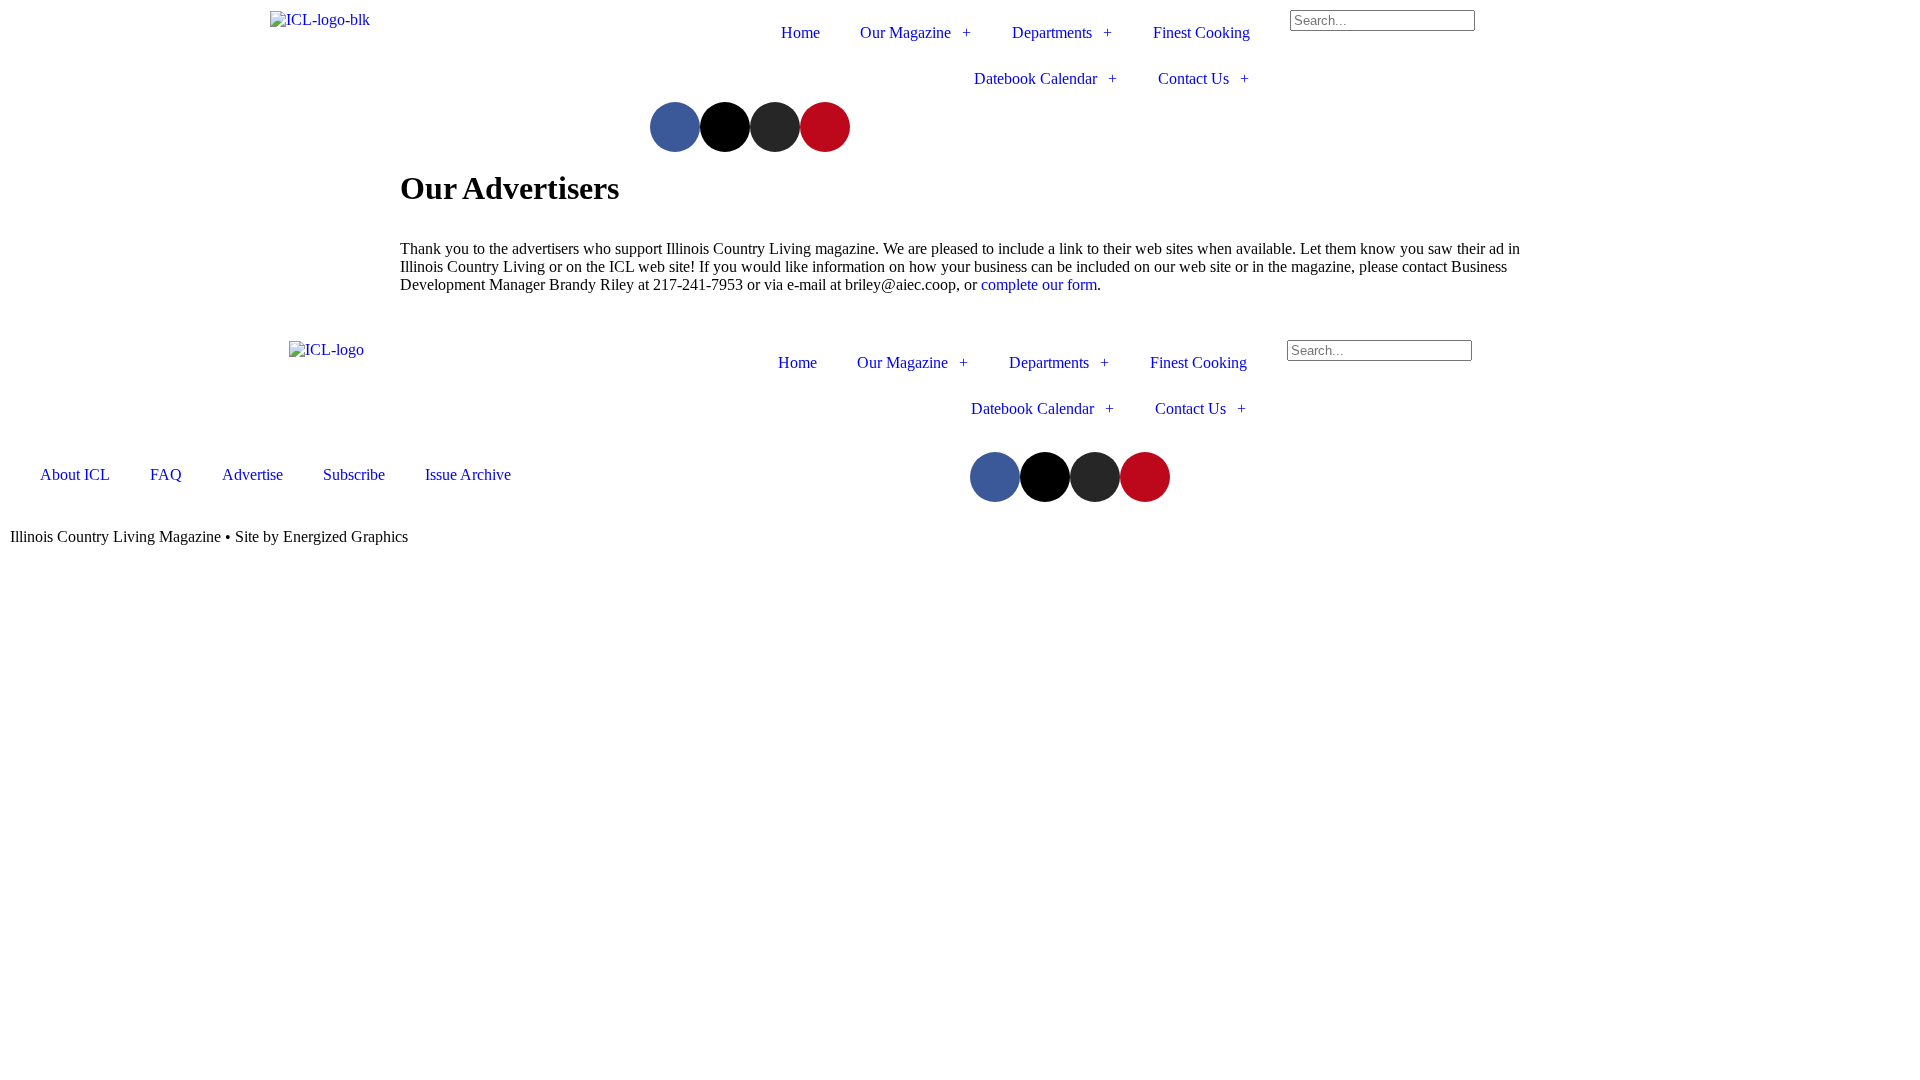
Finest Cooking (1201, 32)
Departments (1052, 32)
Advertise (252, 474)
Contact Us (1193, 78)
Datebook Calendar (1035, 78)
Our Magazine (905, 32)
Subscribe (354, 474)
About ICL (75, 474)
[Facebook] (675, 127)
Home (800, 32)
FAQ (166, 474)
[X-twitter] (725, 127)
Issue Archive (468, 474)
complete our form (1039, 284)
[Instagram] (775, 127)
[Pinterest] (825, 127)
